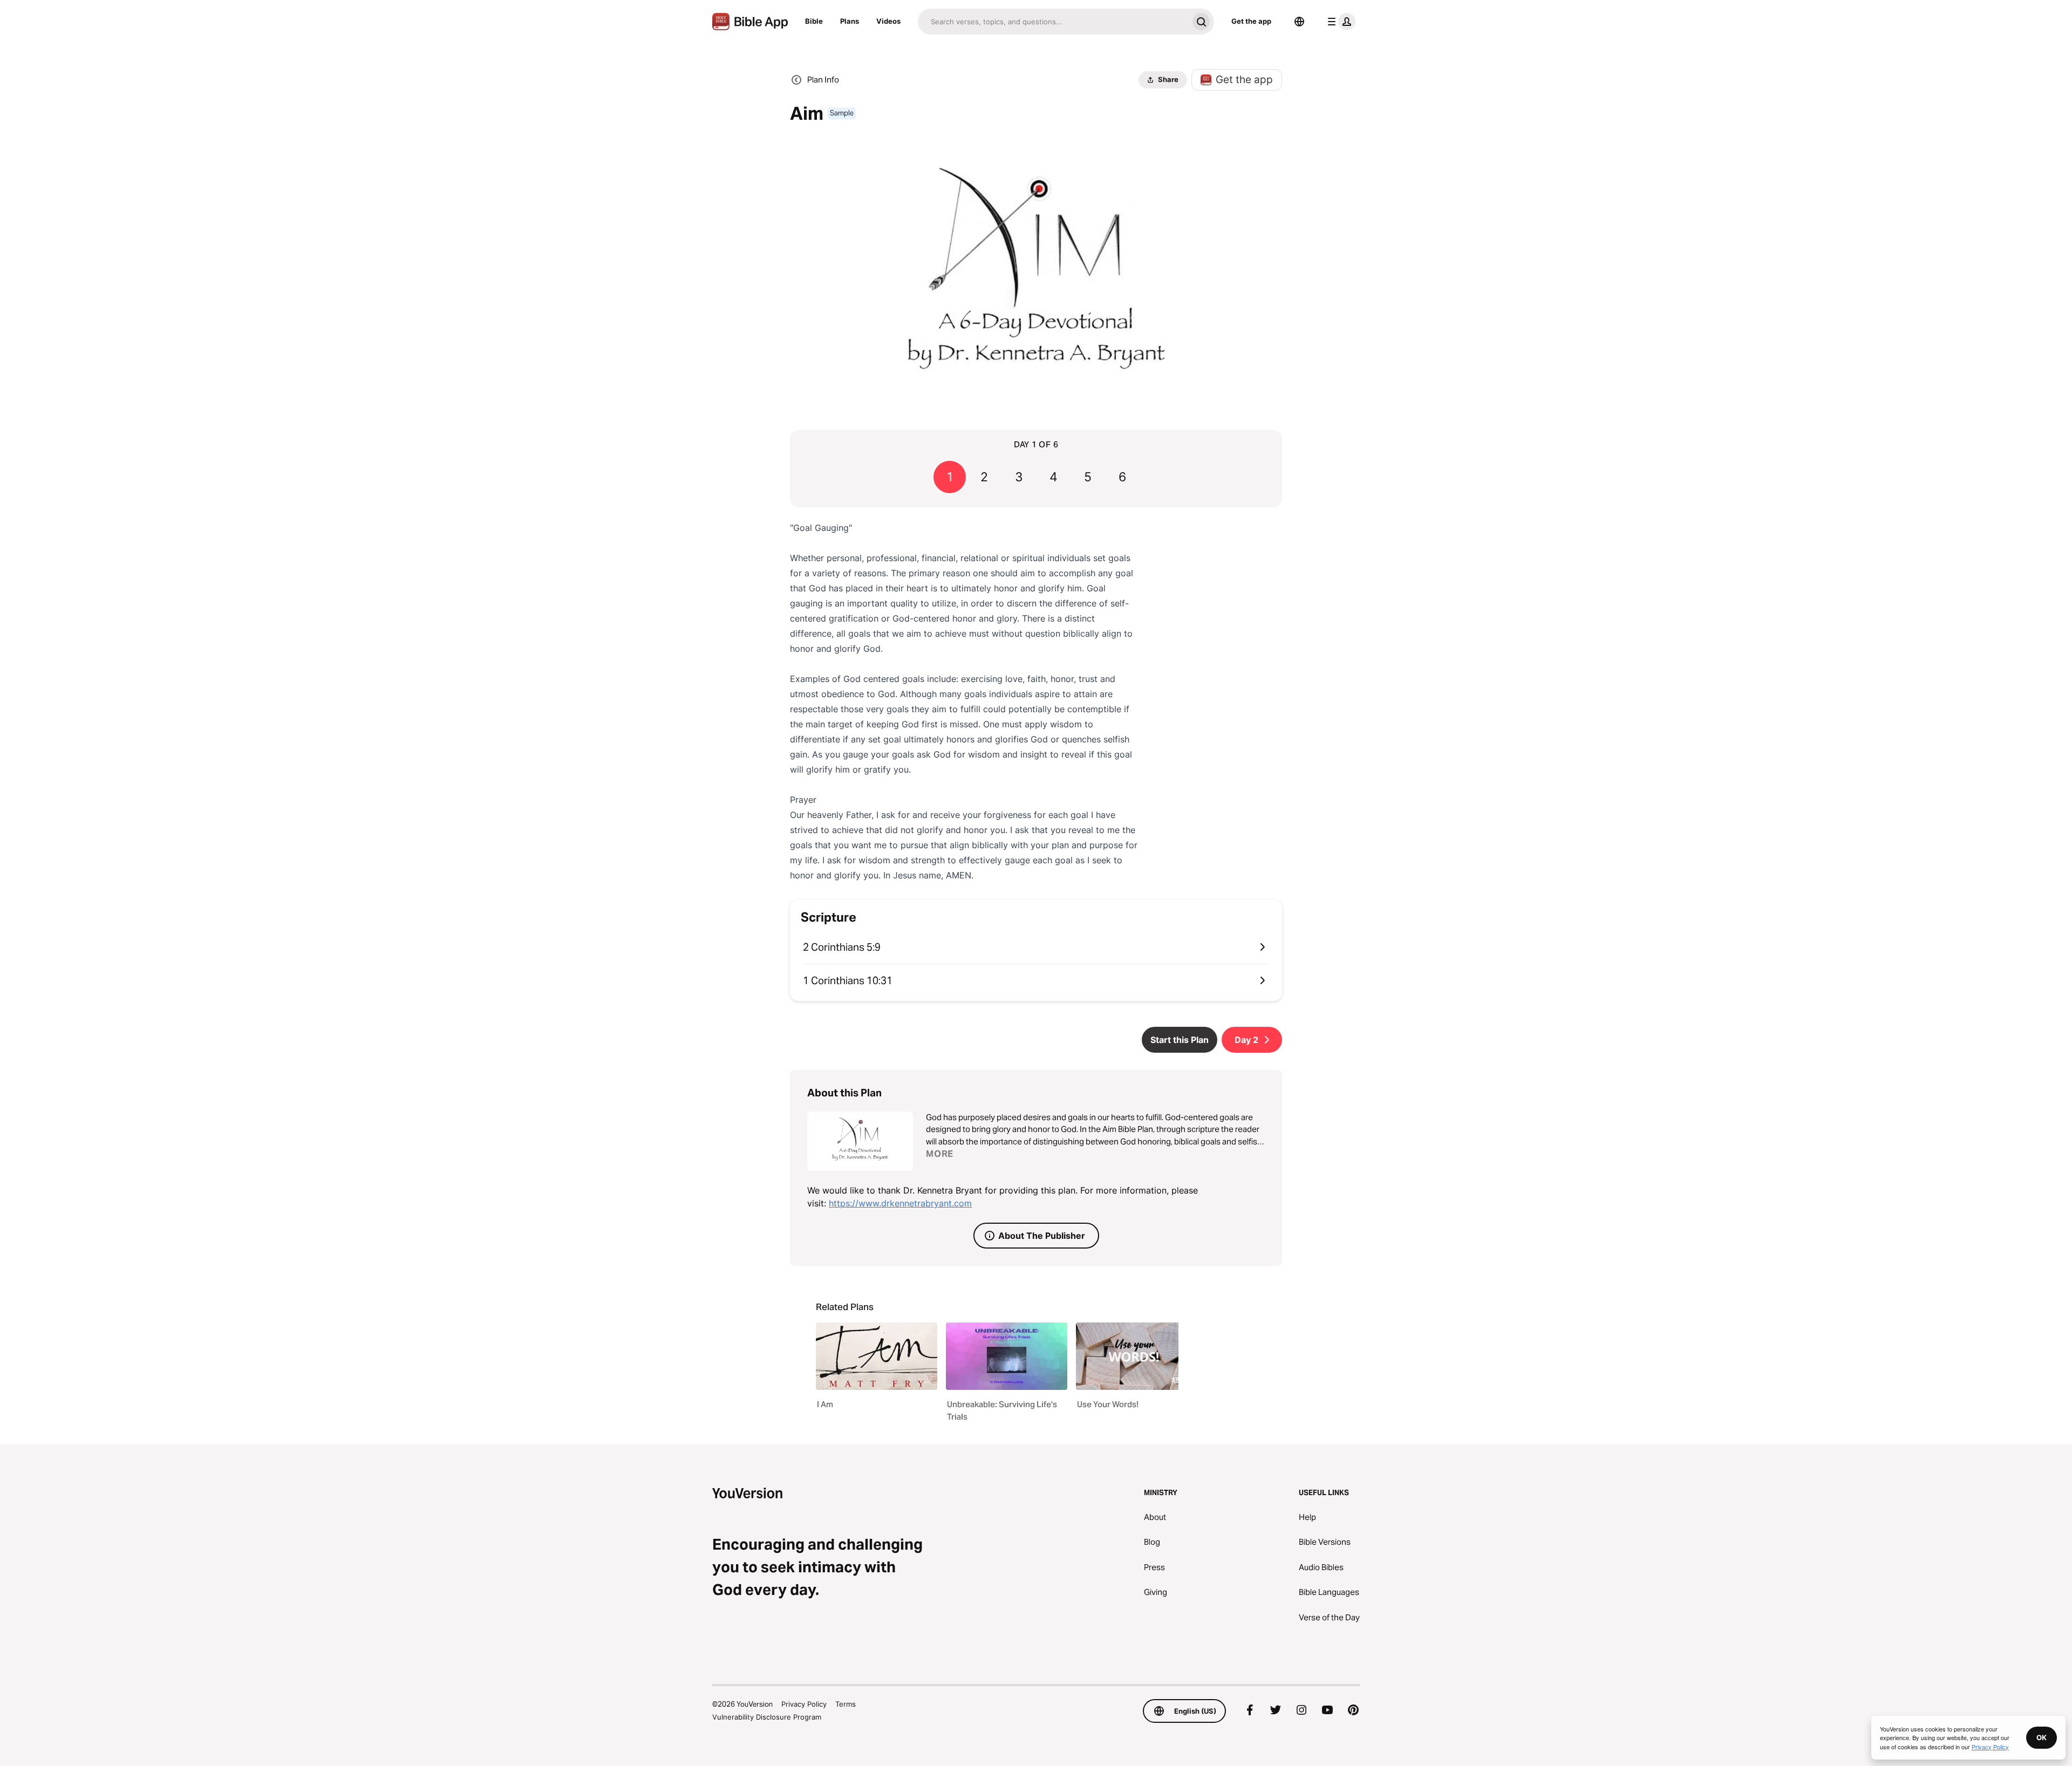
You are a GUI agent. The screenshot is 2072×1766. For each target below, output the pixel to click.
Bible (814, 21)
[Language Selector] (1299, 22)
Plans (850, 21)
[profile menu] (1339, 22)
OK (2042, 1737)
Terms (846, 1704)
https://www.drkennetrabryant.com (900, 1203)
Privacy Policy (804, 1704)
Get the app (1251, 21)
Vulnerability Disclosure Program (767, 1717)
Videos (888, 21)
